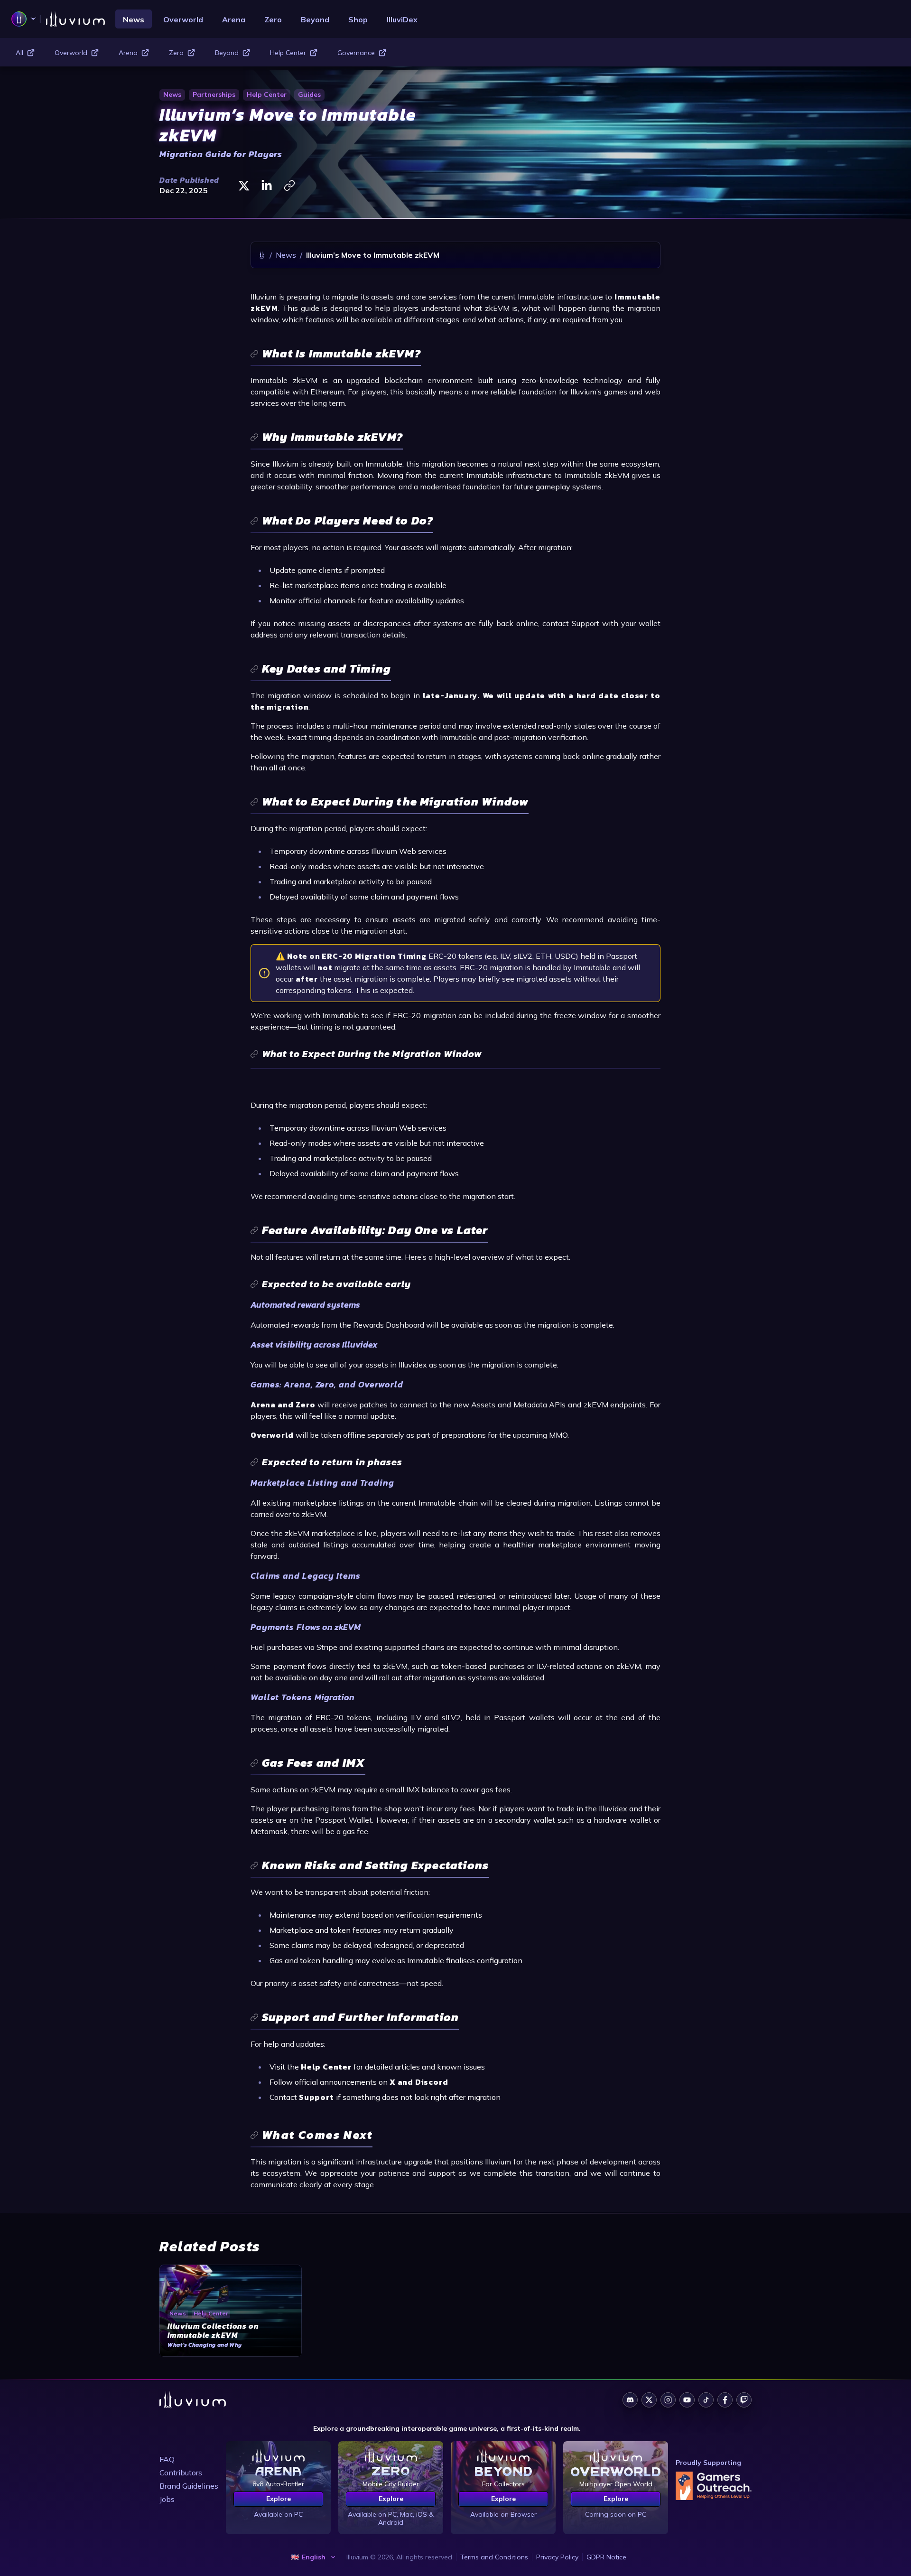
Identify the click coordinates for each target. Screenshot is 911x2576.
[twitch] (744, 2400)
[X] (244, 186)
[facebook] (725, 2400)
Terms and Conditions (494, 2557)
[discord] (630, 2400)
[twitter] (649, 2400)
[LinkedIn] (267, 186)
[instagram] (668, 2400)
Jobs (167, 2499)
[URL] (289, 186)
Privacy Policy (557, 2557)
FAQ (167, 2459)
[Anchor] (336, 354)
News (286, 255)
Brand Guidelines (189, 2486)
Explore (279, 2499)
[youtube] (687, 2400)
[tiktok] (706, 2400)
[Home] (262, 255)
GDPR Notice (606, 2557)
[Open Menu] (24, 19)
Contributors (181, 2473)
